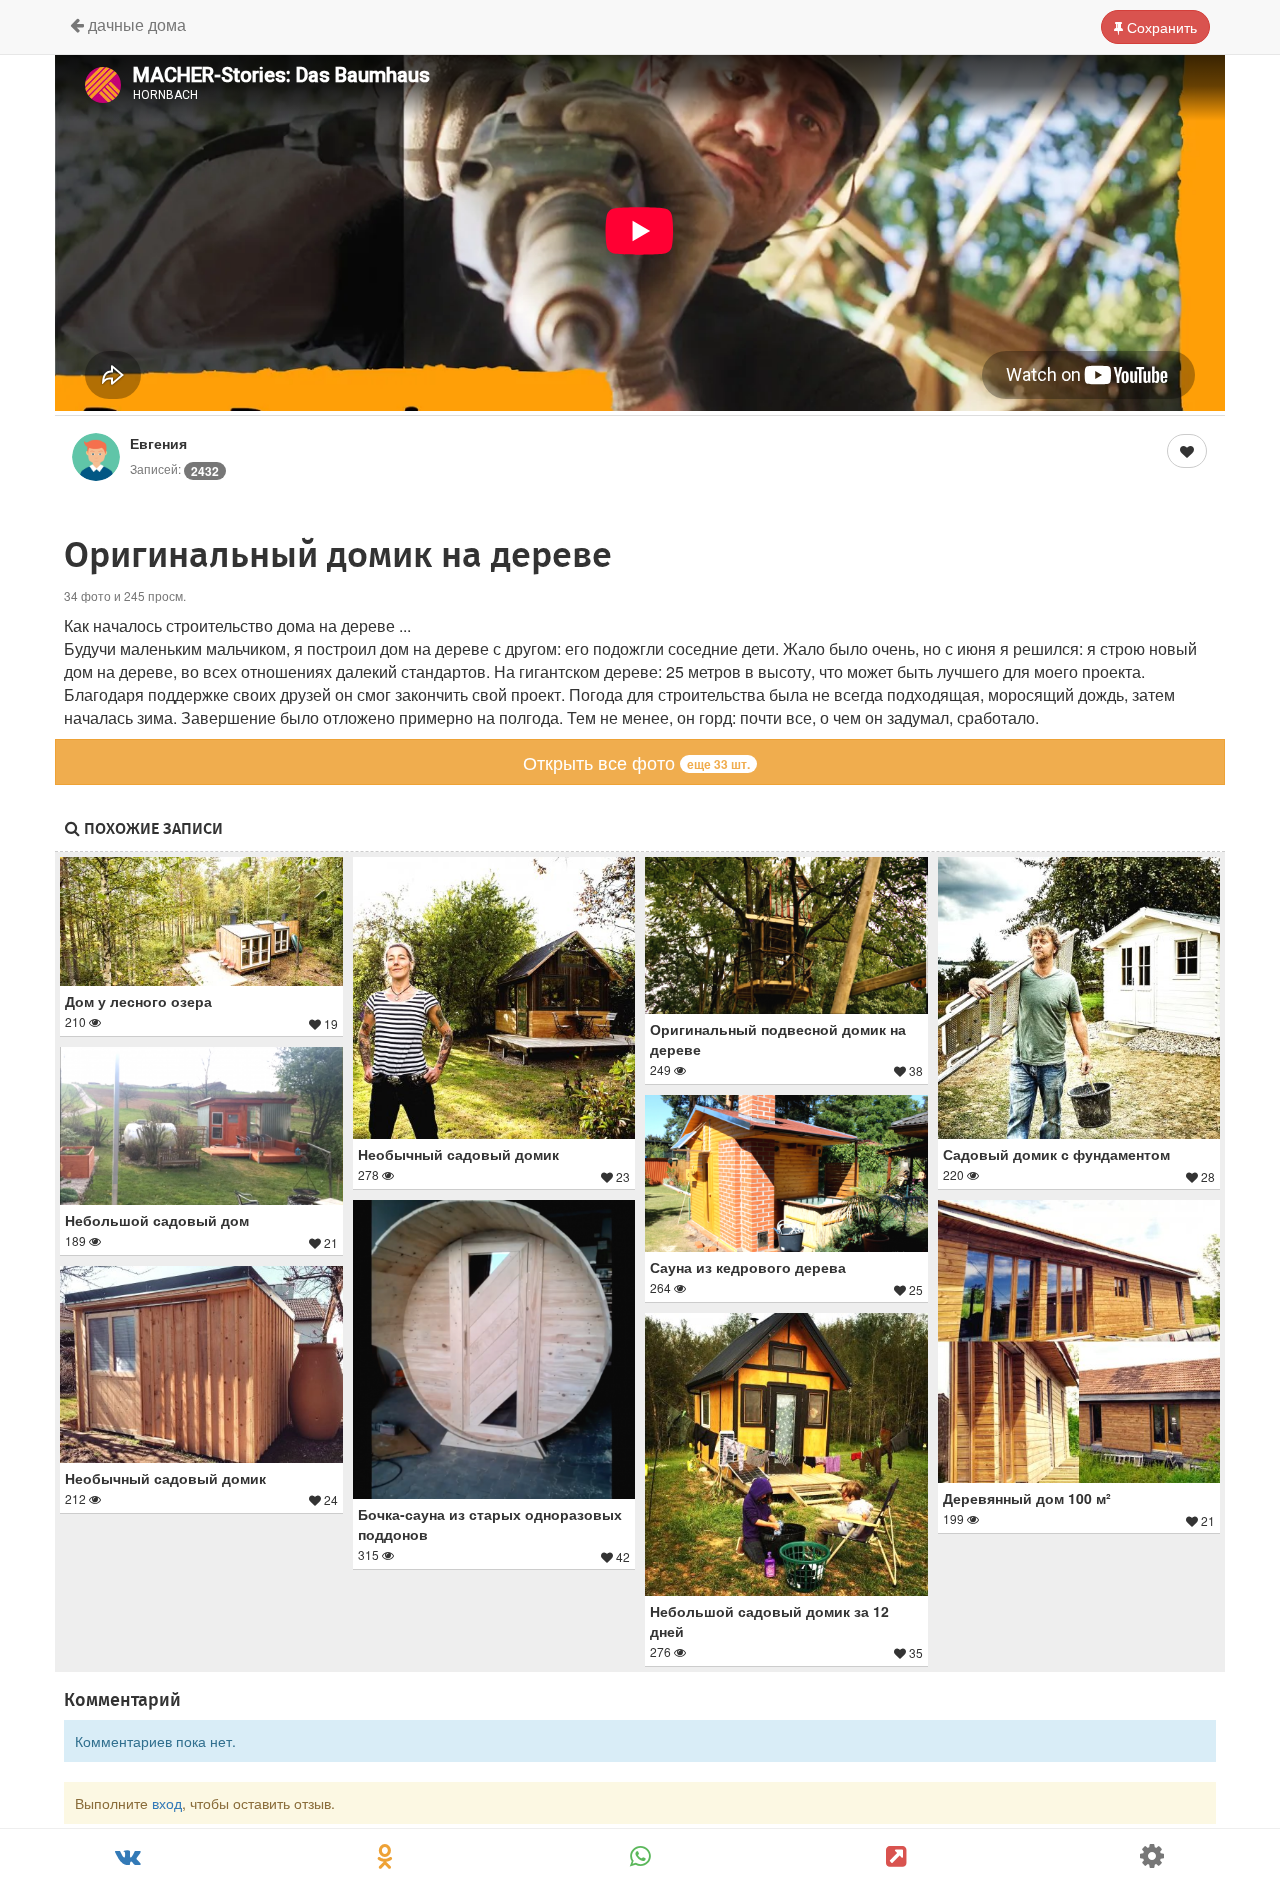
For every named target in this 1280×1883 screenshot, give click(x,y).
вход (167, 1803)
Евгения (158, 443)
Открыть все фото (636, 762)
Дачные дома (135, 24)
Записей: (174, 468)
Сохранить (1160, 27)
